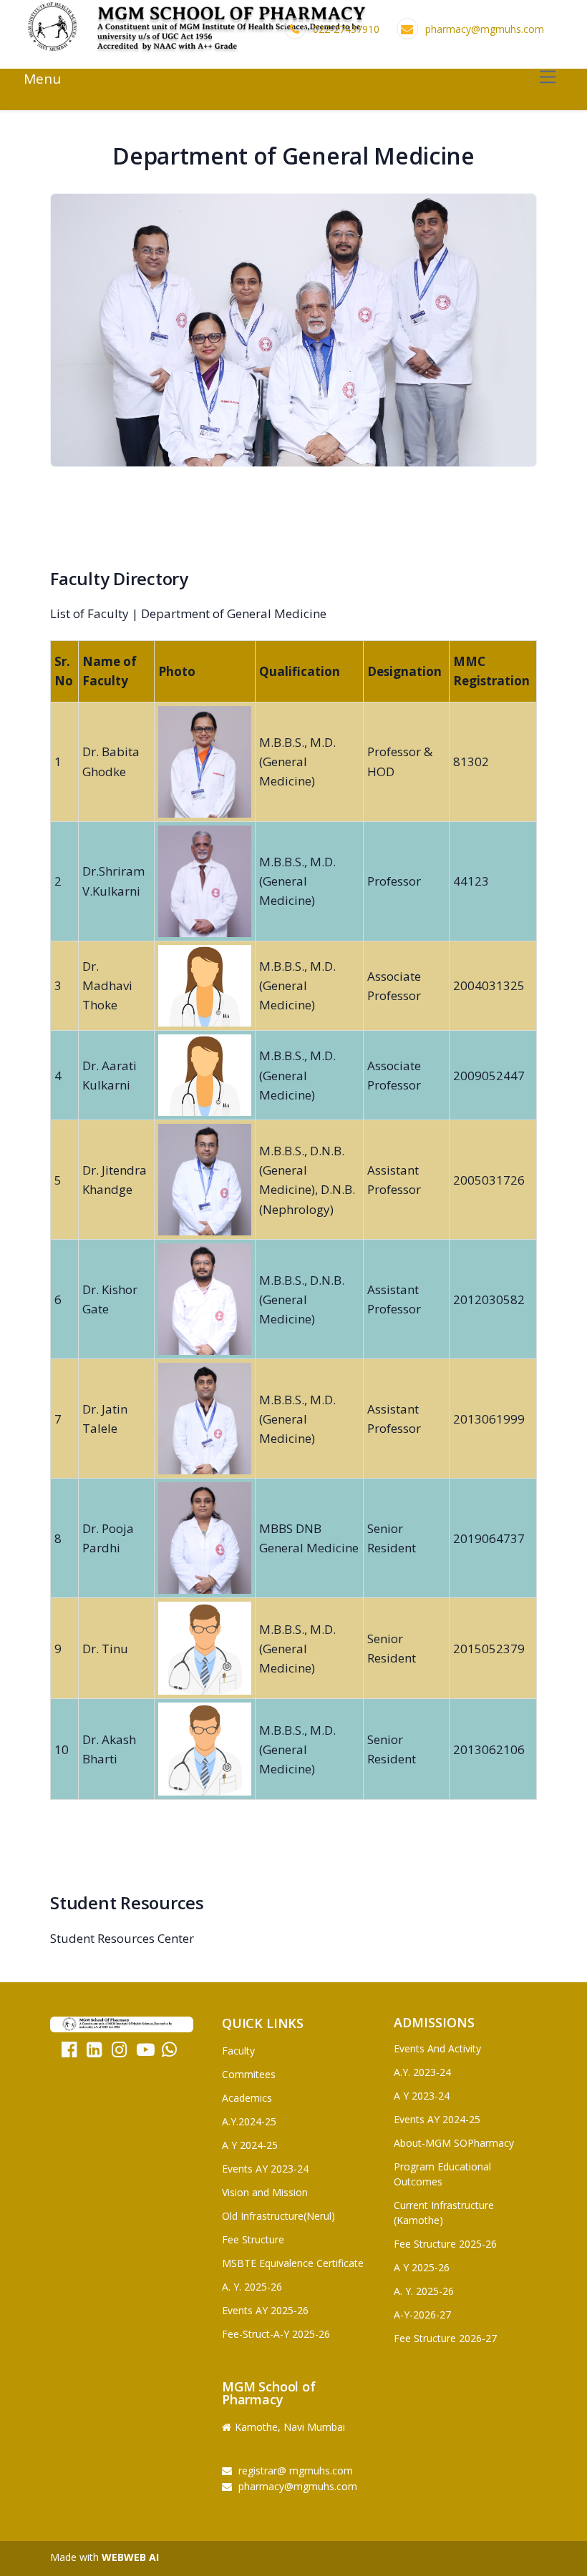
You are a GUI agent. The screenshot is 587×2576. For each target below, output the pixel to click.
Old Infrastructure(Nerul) (278, 2216)
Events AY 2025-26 (265, 2310)
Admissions (434, 2022)
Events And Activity (437, 2048)
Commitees (249, 2074)
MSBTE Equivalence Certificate (293, 2263)
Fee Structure (253, 2239)
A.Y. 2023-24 (422, 2072)
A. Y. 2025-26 (252, 2287)
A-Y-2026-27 (422, 2315)
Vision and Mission (265, 2192)
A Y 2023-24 (422, 2096)
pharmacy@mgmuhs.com (485, 29)
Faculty (238, 2051)
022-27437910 (346, 29)
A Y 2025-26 (422, 2267)
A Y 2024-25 (250, 2145)
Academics (247, 2098)
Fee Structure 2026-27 (445, 2338)
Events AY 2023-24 (265, 2169)
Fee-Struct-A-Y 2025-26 (276, 2334)
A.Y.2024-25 (249, 2121)
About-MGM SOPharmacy (454, 2143)
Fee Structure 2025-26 (445, 2244)
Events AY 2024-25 (437, 2119)
